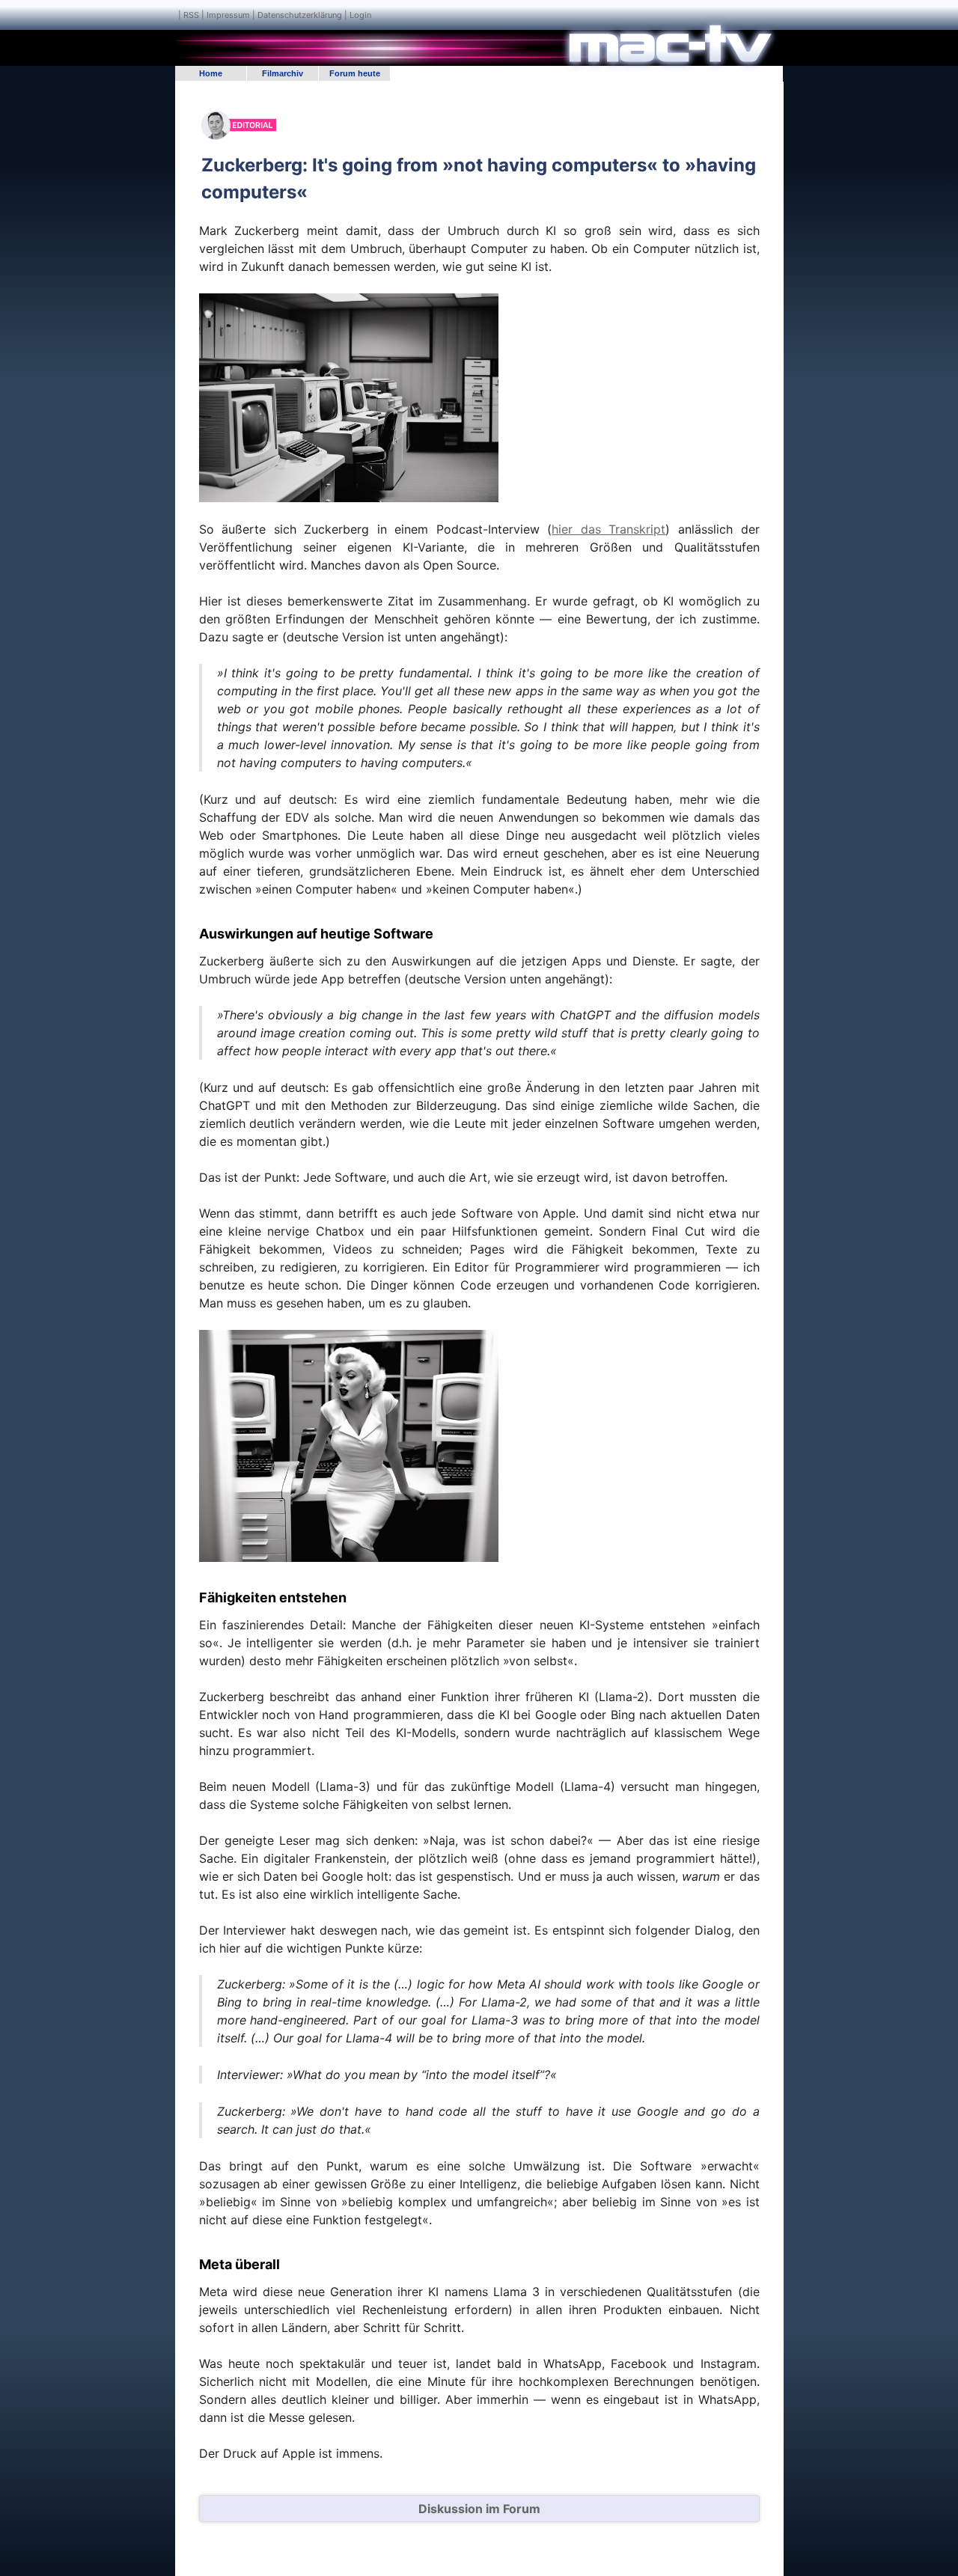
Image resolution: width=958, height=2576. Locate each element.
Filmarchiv (283, 73)
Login (360, 15)
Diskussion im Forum (479, 2509)
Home (211, 73)
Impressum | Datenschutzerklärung (274, 15)
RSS (191, 15)
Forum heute (355, 73)
